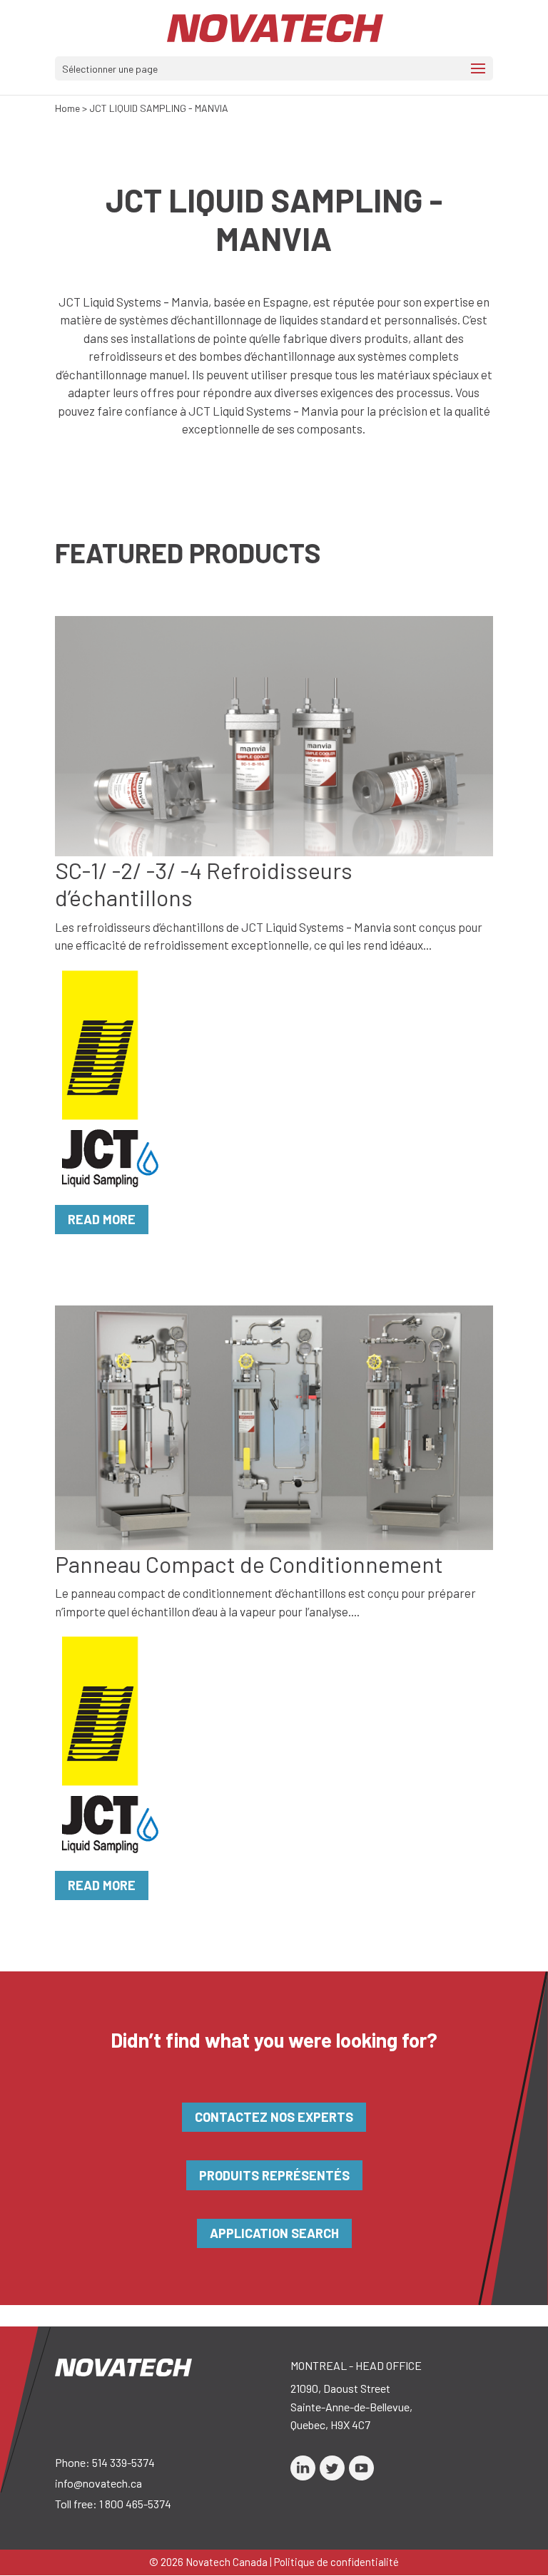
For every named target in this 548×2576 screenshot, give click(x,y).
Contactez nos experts (274, 2117)
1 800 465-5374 (135, 2504)
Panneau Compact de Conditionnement (249, 1564)
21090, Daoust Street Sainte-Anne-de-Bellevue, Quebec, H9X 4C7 (351, 2406)
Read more (102, 1219)
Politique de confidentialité (336, 2562)
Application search (274, 2233)
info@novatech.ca (98, 2483)
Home (67, 108)
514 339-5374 (123, 2462)
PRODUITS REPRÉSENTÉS (274, 2175)
